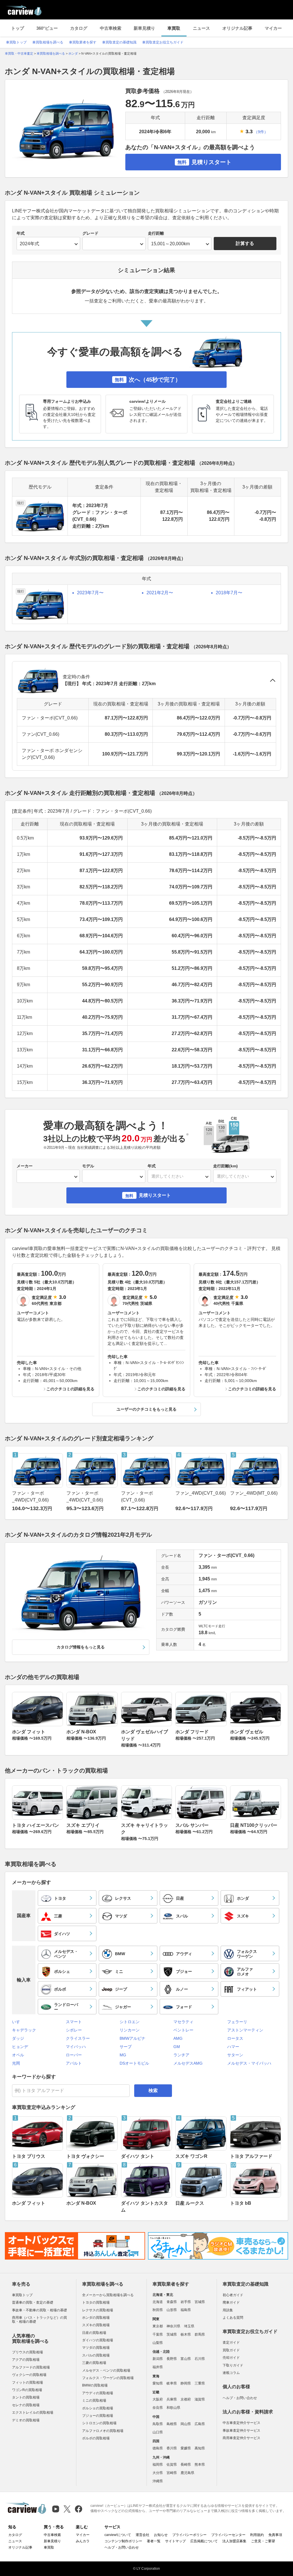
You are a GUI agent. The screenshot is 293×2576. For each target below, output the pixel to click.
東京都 (158, 2326)
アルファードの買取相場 (31, 2367)
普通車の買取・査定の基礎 (33, 2302)
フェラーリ (237, 2022)
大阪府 (158, 2399)
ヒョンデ (20, 2047)
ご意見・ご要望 (263, 2541)
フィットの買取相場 (27, 2382)
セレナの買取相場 (26, 2405)
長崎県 (186, 2465)
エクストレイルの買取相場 (33, 2412)
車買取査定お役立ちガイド (163, 42)
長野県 (172, 2359)
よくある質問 (233, 2318)
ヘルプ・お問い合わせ (240, 2398)
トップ (18, 28)
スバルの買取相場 (96, 2355)
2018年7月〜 (229, 593)
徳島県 (158, 2448)
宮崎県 (172, 2473)
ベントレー (183, 2030)
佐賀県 (172, 2465)
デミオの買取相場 (26, 2420)
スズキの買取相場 (96, 2325)
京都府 (186, 2399)
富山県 (186, 2359)
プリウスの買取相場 (27, 2352)
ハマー (233, 2047)
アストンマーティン (245, 2030)
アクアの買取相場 (26, 2360)
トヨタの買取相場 (96, 2302)
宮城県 (200, 2302)
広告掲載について (204, 2541)
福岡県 (158, 2465)
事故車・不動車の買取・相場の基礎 (39, 2310)
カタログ (79, 28)
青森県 (172, 2302)
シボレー (74, 2030)
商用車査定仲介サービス (241, 2438)
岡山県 (186, 2424)
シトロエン (130, 2022)
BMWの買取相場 (95, 2385)
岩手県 (186, 2302)
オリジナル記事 (237, 28)
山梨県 (158, 2343)
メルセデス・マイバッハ (249, 2063)
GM (177, 2047)
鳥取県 (158, 2424)
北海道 (158, 2302)
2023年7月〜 (90, 593)
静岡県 (186, 2383)
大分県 (158, 2473)
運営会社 (142, 2535)
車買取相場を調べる (48, 42)
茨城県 (172, 2334)
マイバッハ (76, 2047)
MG (123, 2055)
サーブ (126, 2047)
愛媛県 (186, 2448)
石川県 (200, 2359)
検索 (153, 2090)
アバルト (74, 2063)
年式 (21, 233)
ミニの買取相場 (94, 2400)
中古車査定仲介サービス (241, 2423)
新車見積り (144, 28)
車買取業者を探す (83, 42)
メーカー (25, 1166)
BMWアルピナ (132, 2038)
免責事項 (275, 2535)
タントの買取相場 (26, 2397)
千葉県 (158, 2334)
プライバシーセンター (228, 2535)
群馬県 (200, 2334)
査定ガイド (231, 2342)
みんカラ (83, 2541)
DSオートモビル (134, 2063)
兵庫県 (172, 2399)
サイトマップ (175, 2541)
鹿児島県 (187, 2473)
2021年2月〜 (160, 593)
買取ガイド (231, 2350)
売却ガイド (231, 2358)
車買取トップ (16, 42)
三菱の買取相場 (94, 2363)
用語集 (228, 2310)
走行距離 (156, 233)
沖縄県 (158, 2481)
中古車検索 (111, 28)
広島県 (200, 2424)
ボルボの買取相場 (96, 2438)
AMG (178, 2038)
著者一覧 (154, 2541)
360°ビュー (47, 28)
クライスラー (78, 2038)
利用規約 (257, 2535)
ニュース (201, 28)
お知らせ (161, 2535)
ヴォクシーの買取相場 (29, 2375)
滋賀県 (200, 2399)
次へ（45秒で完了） (148, 380)
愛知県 (158, 2383)
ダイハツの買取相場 (98, 2340)
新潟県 (158, 2359)
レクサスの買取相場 (98, 2310)
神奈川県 (173, 2326)
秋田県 (158, 2310)
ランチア (181, 2055)
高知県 (200, 2448)
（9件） (261, 132)
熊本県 (200, 2465)
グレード (90, 233)
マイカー (273, 28)
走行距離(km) (225, 1166)
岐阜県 (172, 2383)
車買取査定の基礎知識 (119, 42)
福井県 (158, 2367)
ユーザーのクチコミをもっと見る (146, 1409)
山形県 (172, 2310)
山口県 (158, 2432)
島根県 (172, 2424)
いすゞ (18, 2022)
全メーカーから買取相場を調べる (108, 2295)
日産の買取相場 (94, 2333)
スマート (74, 2022)
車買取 (174, 28)
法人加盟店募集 (234, 2541)
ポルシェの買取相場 (98, 2408)
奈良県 (158, 2408)
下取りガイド (233, 2365)
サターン (235, 2055)
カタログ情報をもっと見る (81, 1647)
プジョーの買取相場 (98, 2416)
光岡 (16, 2063)
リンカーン (130, 2030)
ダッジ (18, 2038)
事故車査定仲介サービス (241, 2431)
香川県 (172, 2448)
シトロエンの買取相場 (99, 2423)
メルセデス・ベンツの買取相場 (106, 2370)
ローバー (74, 2055)
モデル (88, 1166)
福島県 (186, 2310)
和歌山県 (173, 2408)
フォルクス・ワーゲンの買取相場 (108, 2378)
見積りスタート (204, 162)
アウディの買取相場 (98, 2393)
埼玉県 (189, 2326)
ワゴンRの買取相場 (27, 2390)
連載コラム (231, 2373)
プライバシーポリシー (189, 2535)
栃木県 (186, 2334)
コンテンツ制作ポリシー (123, 2541)
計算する (245, 243)
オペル (18, 2055)
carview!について (118, 2535)
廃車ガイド (231, 2302)
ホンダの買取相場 (96, 2318)
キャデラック (24, 2030)
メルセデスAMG (188, 2063)
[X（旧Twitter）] (67, 2509)
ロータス (235, 2038)
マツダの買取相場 (96, 2348)
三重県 (200, 2383)
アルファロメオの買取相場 (103, 2431)
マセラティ (183, 2022)
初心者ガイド (233, 2295)
